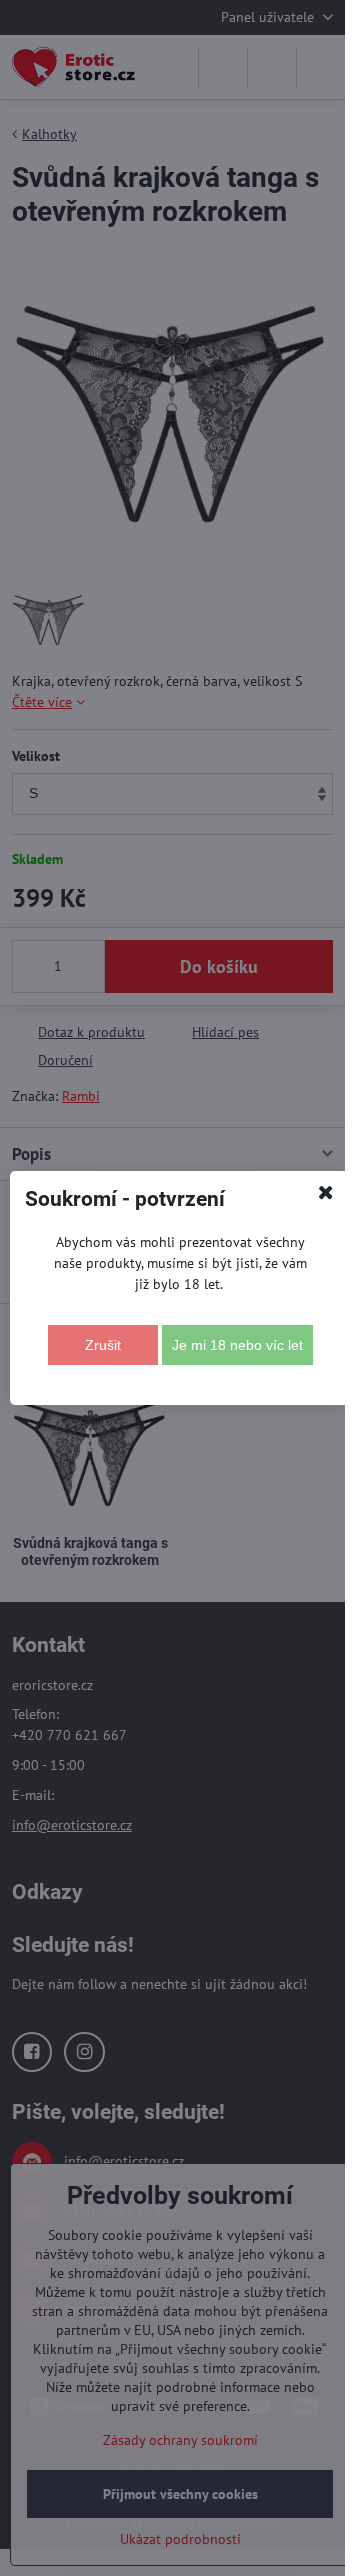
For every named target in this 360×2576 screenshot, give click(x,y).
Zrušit (103, 1345)
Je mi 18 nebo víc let (237, 1345)
